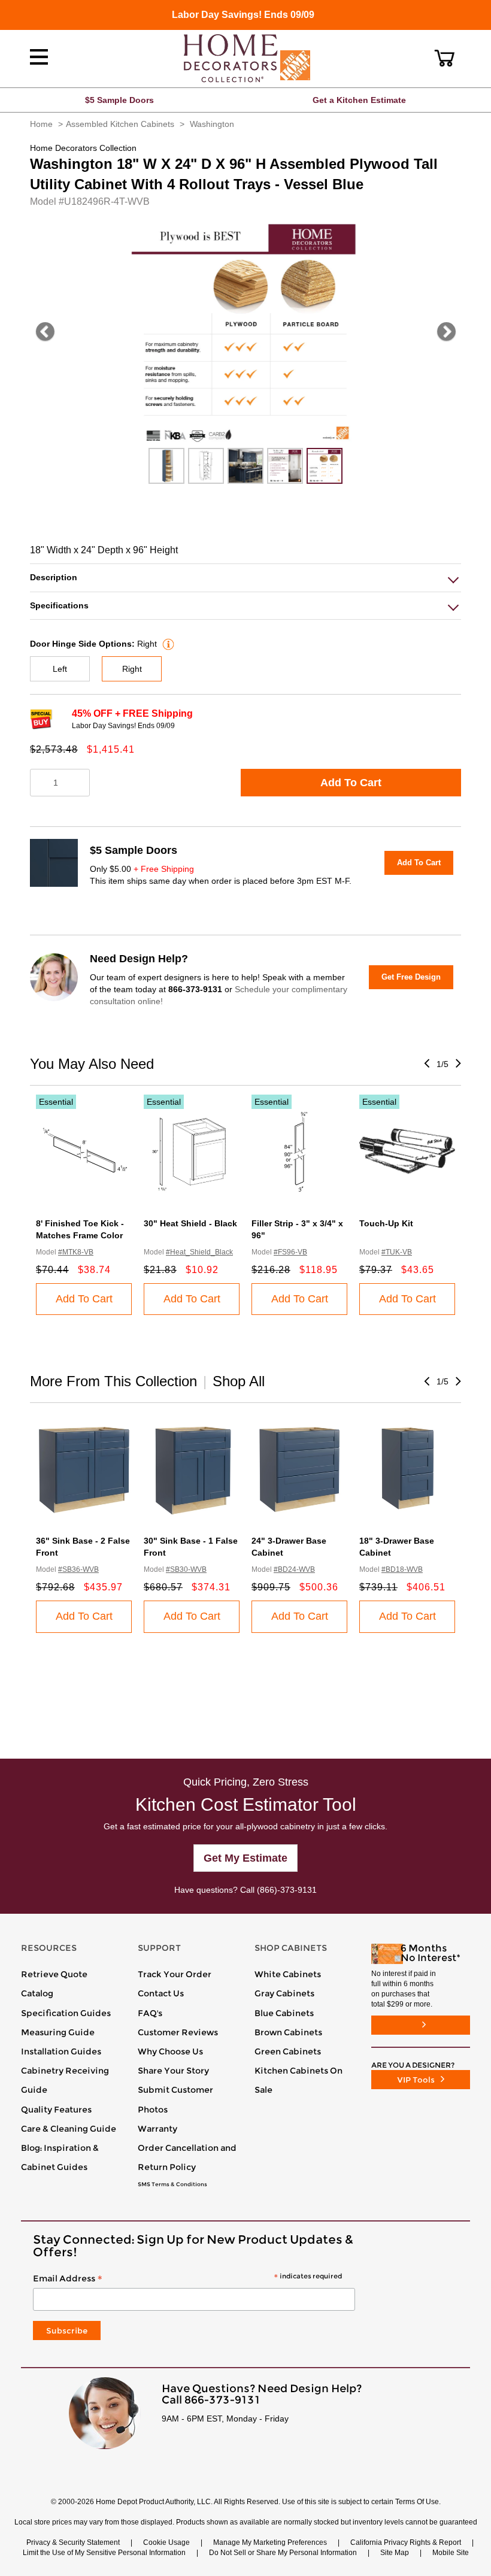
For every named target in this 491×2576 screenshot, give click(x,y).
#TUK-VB (397, 1252)
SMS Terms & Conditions (172, 2184)
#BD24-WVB (294, 1569)
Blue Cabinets (284, 2013)
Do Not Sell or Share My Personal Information (283, 2553)
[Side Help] (167, 644)
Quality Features (56, 2110)
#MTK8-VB (76, 1252)
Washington (212, 124)
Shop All (239, 1381)
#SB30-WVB (186, 1569)
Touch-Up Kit (386, 1223)
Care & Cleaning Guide (69, 2129)
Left (60, 669)
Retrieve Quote (54, 1974)
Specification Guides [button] (66, 2013)
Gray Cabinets (284, 1993)
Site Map (395, 2553)
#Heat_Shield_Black (199, 1252)
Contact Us (161, 1993)
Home (41, 124)
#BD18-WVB (402, 1569)
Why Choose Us (170, 2051)
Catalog (37, 1993)
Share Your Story (173, 2071)
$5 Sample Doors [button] (119, 100)
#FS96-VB (290, 1252)
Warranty (157, 2129)
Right (132, 669)
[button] (445, 58)
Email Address (187, 2279)
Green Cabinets (288, 2051)
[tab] (245, 578)
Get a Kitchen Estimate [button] (359, 100)
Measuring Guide (58, 2032)
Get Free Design (411, 977)
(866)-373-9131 (287, 1890)
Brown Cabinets (288, 2032)
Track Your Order (175, 1974)
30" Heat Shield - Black (190, 1223)
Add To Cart (351, 783)
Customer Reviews (178, 2032)
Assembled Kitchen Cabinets (120, 124)
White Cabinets (288, 1974)
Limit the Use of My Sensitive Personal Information (104, 2553)
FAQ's (150, 2013)
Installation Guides (61, 2051)
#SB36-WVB (78, 1569)
